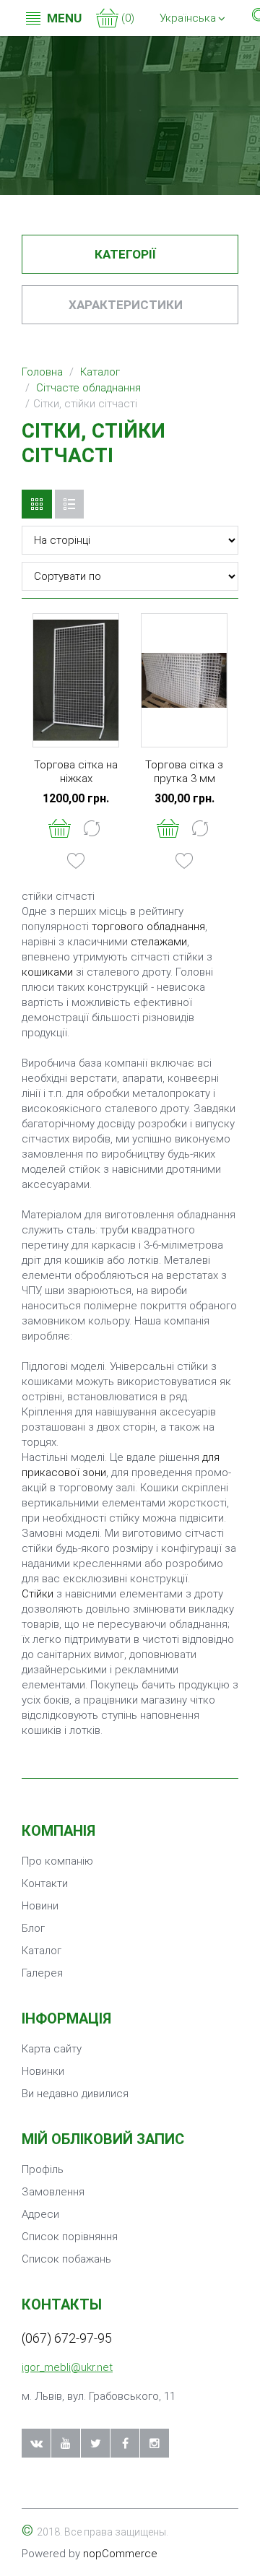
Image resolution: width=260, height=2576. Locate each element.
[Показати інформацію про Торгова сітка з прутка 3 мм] (184, 680)
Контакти (45, 1883)
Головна (42, 372)
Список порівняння (70, 2237)
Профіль (43, 2169)
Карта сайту (52, 2049)
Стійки (38, 1594)
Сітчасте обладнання (88, 388)
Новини (40, 1906)
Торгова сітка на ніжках (76, 772)
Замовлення (53, 2192)
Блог (33, 1928)
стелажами (159, 942)
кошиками (47, 972)
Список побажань (66, 2259)
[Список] (69, 504)
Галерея (42, 1973)
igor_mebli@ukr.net (67, 2367)
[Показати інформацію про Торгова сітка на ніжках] (76, 680)
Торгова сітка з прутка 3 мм (184, 772)
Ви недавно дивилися (75, 2094)
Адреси (40, 2214)
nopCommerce (120, 2554)
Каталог (100, 372)
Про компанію (57, 1861)
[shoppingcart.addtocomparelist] (92, 828)
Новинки (43, 2071)
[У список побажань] (76, 860)
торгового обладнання (148, 927)
